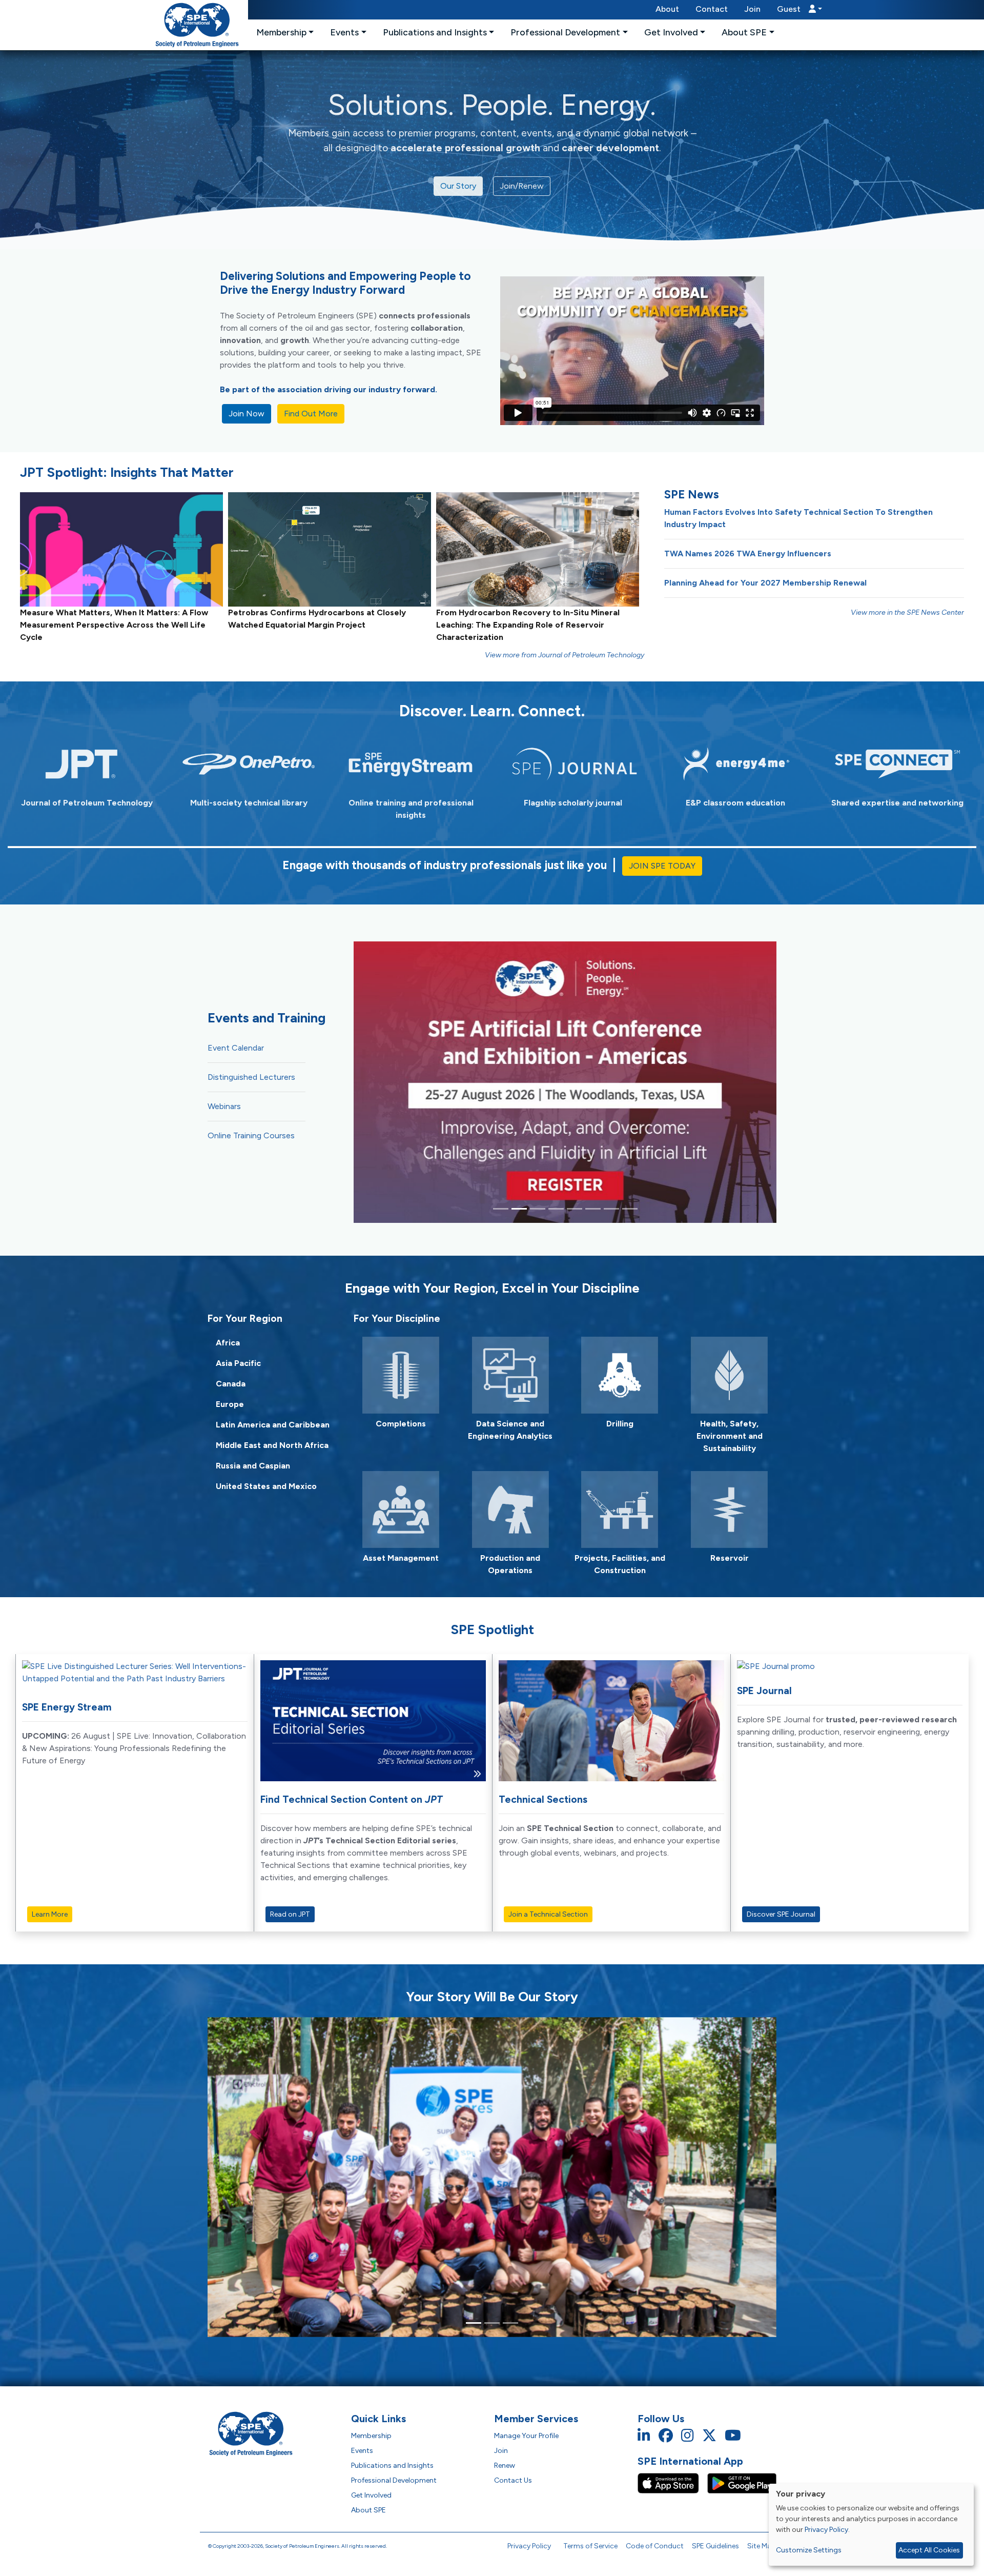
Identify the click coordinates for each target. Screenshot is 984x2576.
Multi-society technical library (249, 803)
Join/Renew (522, 186)
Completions (401, 1424)
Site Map (762, 2546)
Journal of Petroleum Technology (87, 803)
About (667, 9)
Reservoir (730, 1558)
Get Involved (371, 2495)
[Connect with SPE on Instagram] (688, 2436)
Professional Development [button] (565, 32)
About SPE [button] (744, 32)
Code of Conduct (655, 2546)
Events (362, 2451)
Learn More (50, 1914)
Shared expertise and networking (897, 803)
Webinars (224, 1106)
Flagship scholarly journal (573, 803)
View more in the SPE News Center (907, 612)
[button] (799, 10)
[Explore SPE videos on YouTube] (733, 2436)
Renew (505, 2466)
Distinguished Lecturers (251, 1077)
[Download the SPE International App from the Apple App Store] (672, 2483)
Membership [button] (281, 32)
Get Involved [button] (671, 32)
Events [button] (344, 32)
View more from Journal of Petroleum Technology (565, 655)
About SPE (368, 2510)
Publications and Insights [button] (435, 32)
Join (752, 9)
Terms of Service (590, 2546)
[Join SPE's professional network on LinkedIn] (644, 2436)
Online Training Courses (251, 1135)
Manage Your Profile (526, 2436)
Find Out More (311, 414)
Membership (371, 2436)
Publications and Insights (392, 2466)
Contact (712, 9)
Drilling (620, 1424)
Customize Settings (809, 2550)
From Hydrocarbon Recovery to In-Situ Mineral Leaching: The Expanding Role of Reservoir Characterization (528, 625)
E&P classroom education (735, 803)
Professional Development (394, 2480)
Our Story (458, 186)
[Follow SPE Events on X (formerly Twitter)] (709, 2436)
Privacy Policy (529, 2546)
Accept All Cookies (929, 2550)
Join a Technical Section (548, 1914)
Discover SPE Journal (781, 1914)
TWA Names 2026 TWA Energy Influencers (748, 554)
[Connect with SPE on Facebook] (666, 2436)
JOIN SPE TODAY (662, 866)
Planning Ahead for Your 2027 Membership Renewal (765, 583)
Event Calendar (236, 1048)
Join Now (247, 414)
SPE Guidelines (715, 2546)
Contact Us (513, 2480)
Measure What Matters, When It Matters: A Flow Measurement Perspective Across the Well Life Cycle (114, 625)
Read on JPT (290, 1914)
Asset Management (401, 1558)
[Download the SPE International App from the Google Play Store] (742, 2483)
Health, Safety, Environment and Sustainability (730, 1436)
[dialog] (871, 2525)
